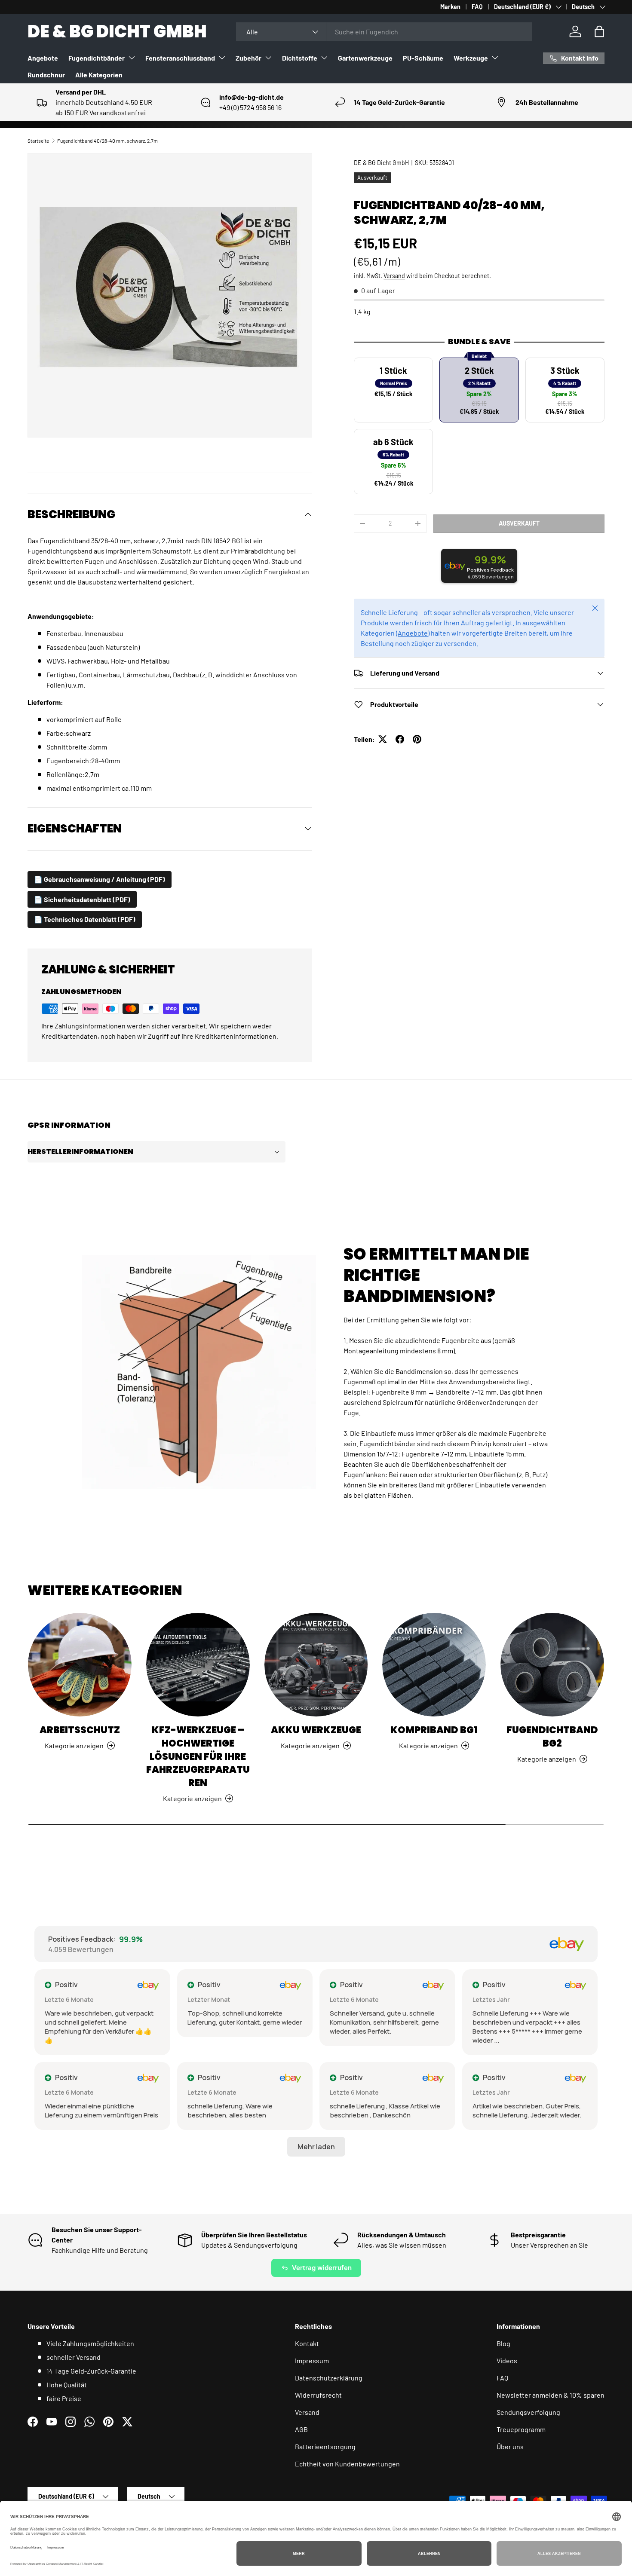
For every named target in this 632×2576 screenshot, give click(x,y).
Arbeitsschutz (80, 1730)
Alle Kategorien (99, 75)
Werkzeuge (471, 58)
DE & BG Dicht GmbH (381, 163)
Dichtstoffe (300, 58)
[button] (599, 31)
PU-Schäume (423, 58)
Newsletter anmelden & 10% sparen (551, 2395)
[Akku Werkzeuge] (316, 1665)
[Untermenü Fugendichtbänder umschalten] (132, 58)
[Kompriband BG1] (434, 1665)
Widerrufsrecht (318, 2395)
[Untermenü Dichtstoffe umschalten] (324, 58)
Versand (394, 276)
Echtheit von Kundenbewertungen (347, 2464)
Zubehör (249, 58)
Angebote (43, 58)
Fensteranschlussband (180, 58)
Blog (503, 2343)
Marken (450, 7)
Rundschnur (46, 75)
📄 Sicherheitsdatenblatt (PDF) (82, 899)
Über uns (510, 2446)
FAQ (477, 7)
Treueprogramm (521, 2429)
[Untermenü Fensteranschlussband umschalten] (222, 58)
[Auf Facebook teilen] (400, 739)
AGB (301, 2429)
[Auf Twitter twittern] (383, 739)
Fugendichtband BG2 (552, 1737)
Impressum (312, 2360)
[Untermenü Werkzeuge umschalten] (495, 58)
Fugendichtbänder (97, 58)
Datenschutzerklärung (329, 2378)
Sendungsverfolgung (528, 2412)
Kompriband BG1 (434, 1730)
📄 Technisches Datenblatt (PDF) (85, 919)
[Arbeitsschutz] (80, 1665)
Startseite (38, 141)
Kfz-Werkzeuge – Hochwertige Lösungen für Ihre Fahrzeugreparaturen (198, 1756)
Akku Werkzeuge (316, 1730)
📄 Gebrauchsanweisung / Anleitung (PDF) (100, 879)
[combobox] (384, 32)
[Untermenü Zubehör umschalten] (268, 58)
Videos (507, 2360)
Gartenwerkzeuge (365, 58)
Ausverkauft (519, 523)
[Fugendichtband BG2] (552, 1665)
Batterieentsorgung (325, 2446)
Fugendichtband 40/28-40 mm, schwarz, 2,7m (107, 141)
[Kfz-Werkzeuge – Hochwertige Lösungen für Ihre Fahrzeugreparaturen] (198, 1665)
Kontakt (307, 2343)
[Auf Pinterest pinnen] (417, 739)
